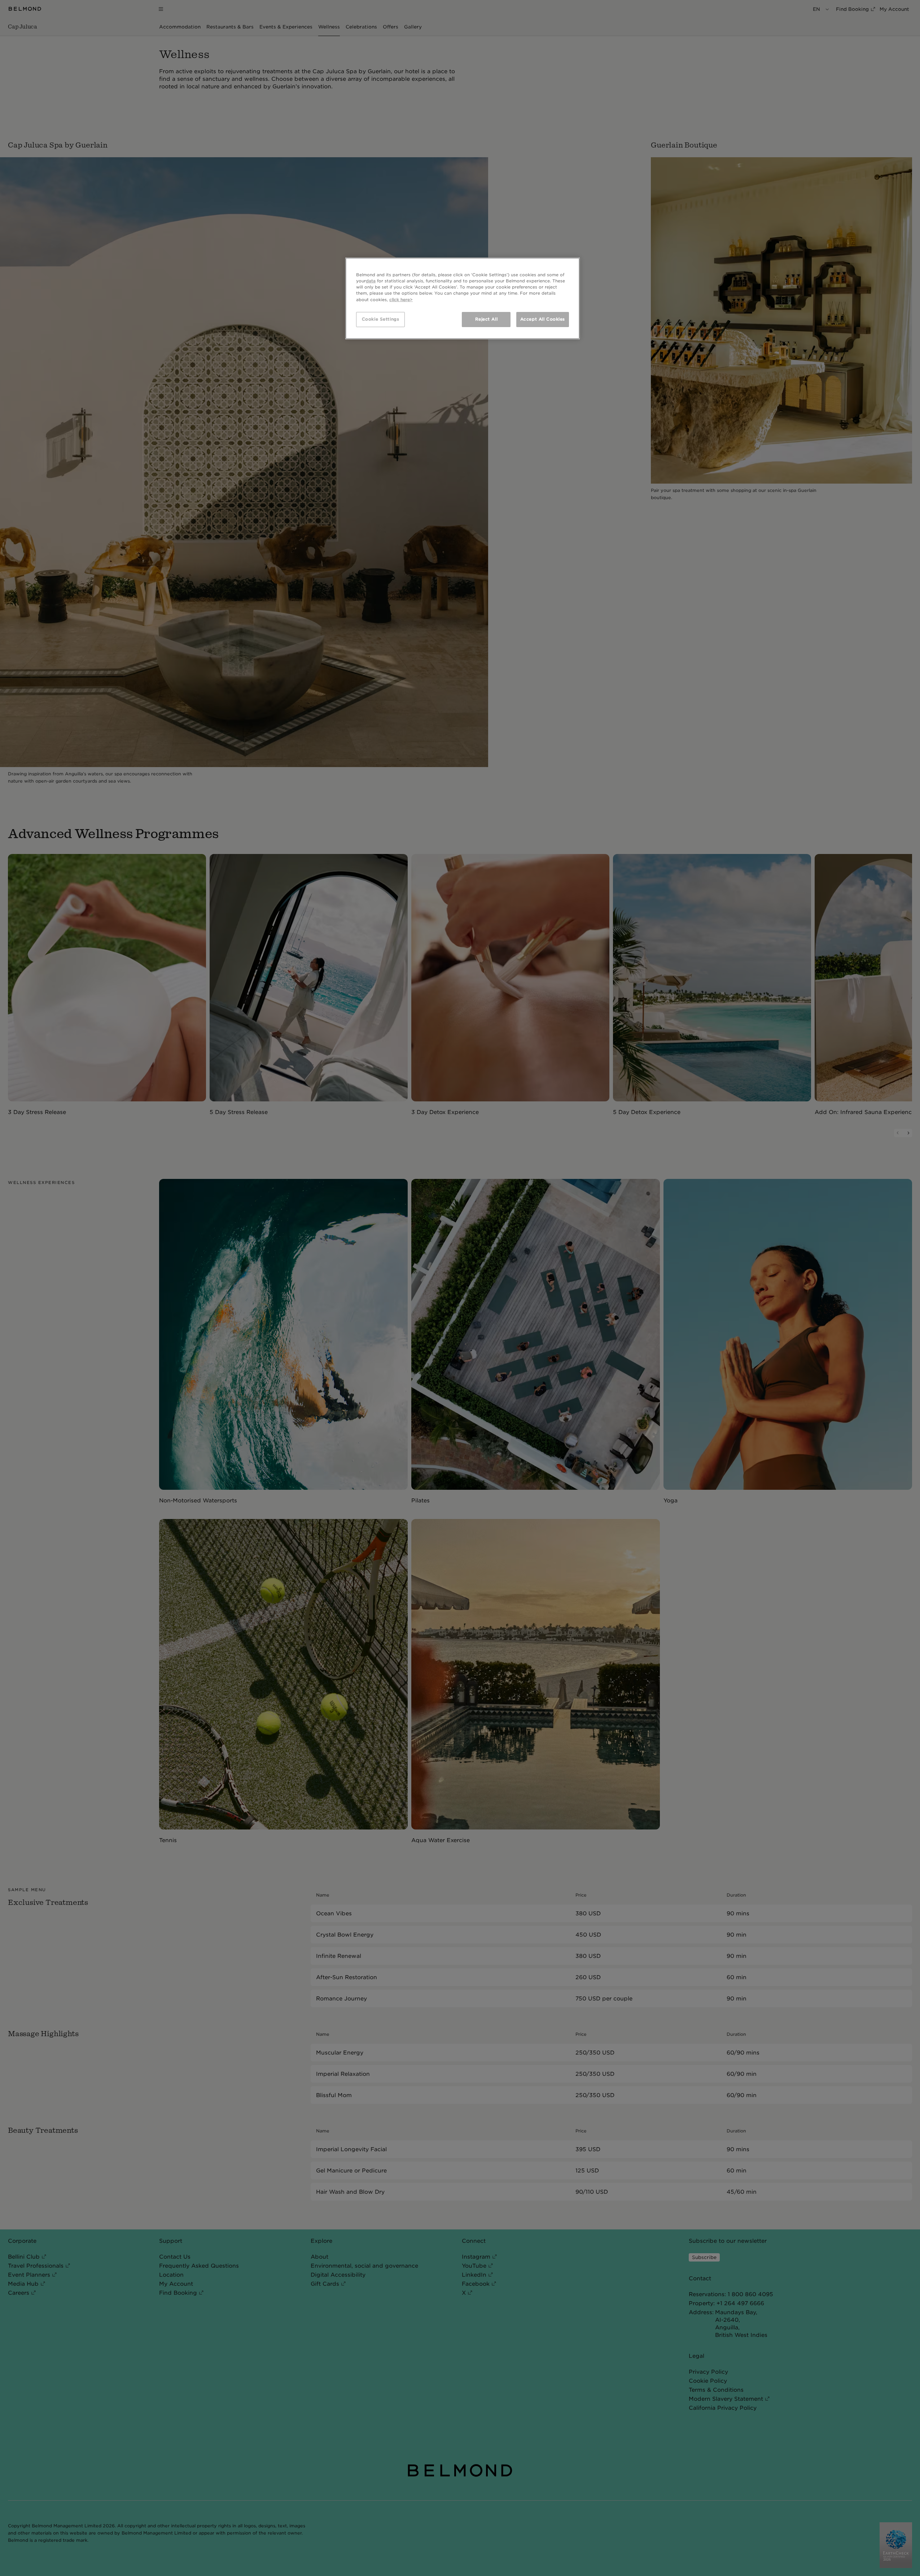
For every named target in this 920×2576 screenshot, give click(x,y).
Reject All (487, 319)
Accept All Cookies (543, 319)
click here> (401, 300)
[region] (463, 298)
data (371, 281)
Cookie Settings (381, 319)
